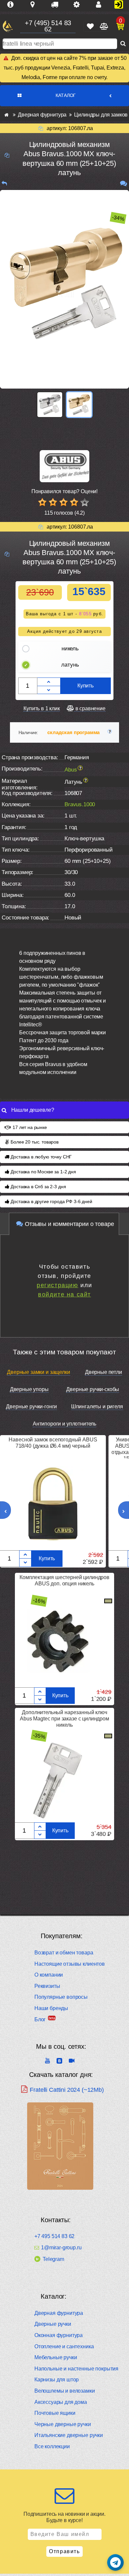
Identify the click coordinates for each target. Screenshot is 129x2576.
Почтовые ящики (55, 2413)
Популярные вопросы (61, 1997)
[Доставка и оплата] (57, 5)
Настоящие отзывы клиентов (70, 1964)
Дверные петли (104, 1372)
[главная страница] (6, 115)
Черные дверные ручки (63, 2424)
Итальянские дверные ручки (69, 2435)
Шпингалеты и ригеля (97, 1406)
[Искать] (123, 44)
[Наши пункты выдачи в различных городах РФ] (35, 5)
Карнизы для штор (57, 2380)
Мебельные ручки (56, 2357)
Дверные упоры (29, 1389)
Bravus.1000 (80, 804)
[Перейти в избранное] (90, 26)
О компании (49, 1975)
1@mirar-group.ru (61, 2248)
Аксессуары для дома (61, 2402)
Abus (71, 770)
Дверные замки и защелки (38, 1372)
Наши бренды (51, 2008)
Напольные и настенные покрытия (76, 2369)
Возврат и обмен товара (64, 1953)
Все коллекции (52, 2446)
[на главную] (8, 26)
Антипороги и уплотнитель (64, 1424)
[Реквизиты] (79, 5)
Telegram (53, 2259)
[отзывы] (124, 184)
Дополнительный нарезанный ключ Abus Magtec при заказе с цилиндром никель (64, 1719)
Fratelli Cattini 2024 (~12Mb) (67, 2090)
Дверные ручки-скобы (93, 1389)
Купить (86, 686)
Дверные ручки (53, 2324)
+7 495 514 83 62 (54, 2236)
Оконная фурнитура (59, 2335)
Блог (40, 2019)
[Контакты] (101, 5)
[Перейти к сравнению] (103, 26)
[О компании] (13, 5)
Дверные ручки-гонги (31, 1406)
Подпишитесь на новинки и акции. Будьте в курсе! (64, 2517)
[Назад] (4, 184)
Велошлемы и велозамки (65, 2391)
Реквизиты (47, 1986)
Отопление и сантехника (64, 2346)
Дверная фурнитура (59, 2313)
